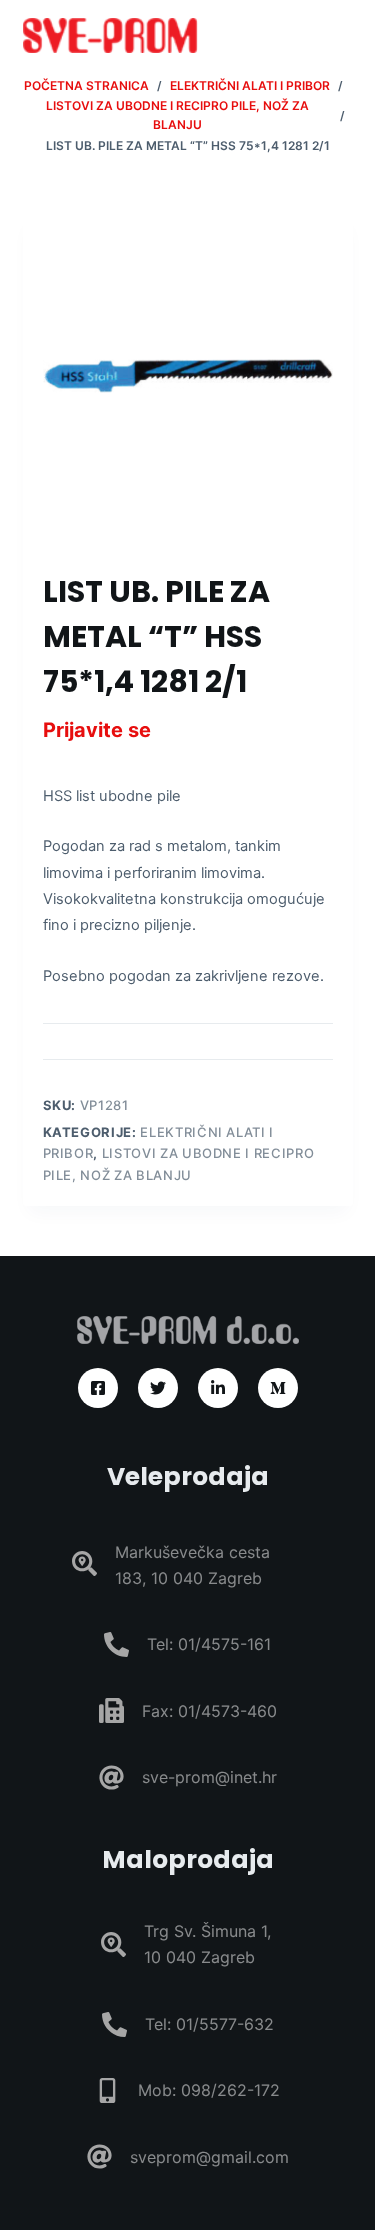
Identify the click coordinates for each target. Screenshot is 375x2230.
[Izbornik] (344, 35)
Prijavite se (97, 730)
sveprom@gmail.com (209, 2157)
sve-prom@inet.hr (209, 1777)
